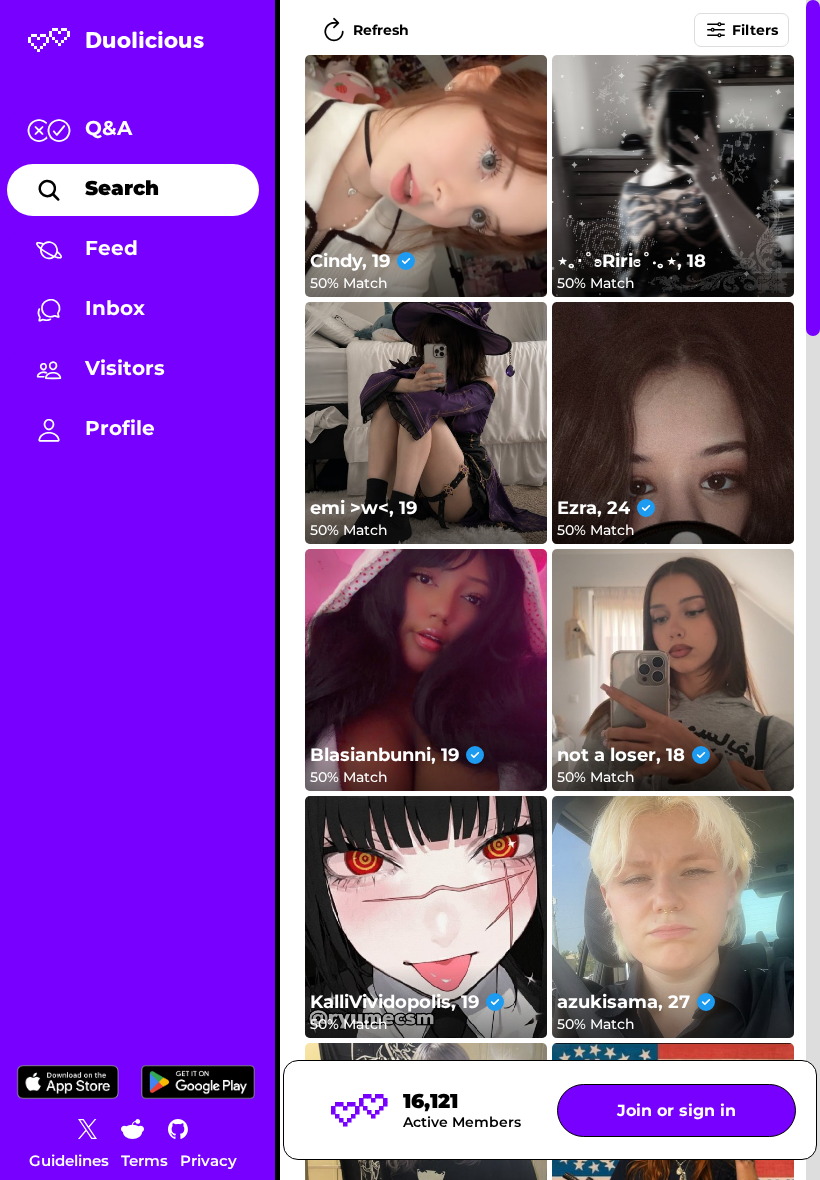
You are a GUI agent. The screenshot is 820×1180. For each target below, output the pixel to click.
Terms (144, 1160)
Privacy (208, 1160)
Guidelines (69, 1160)
